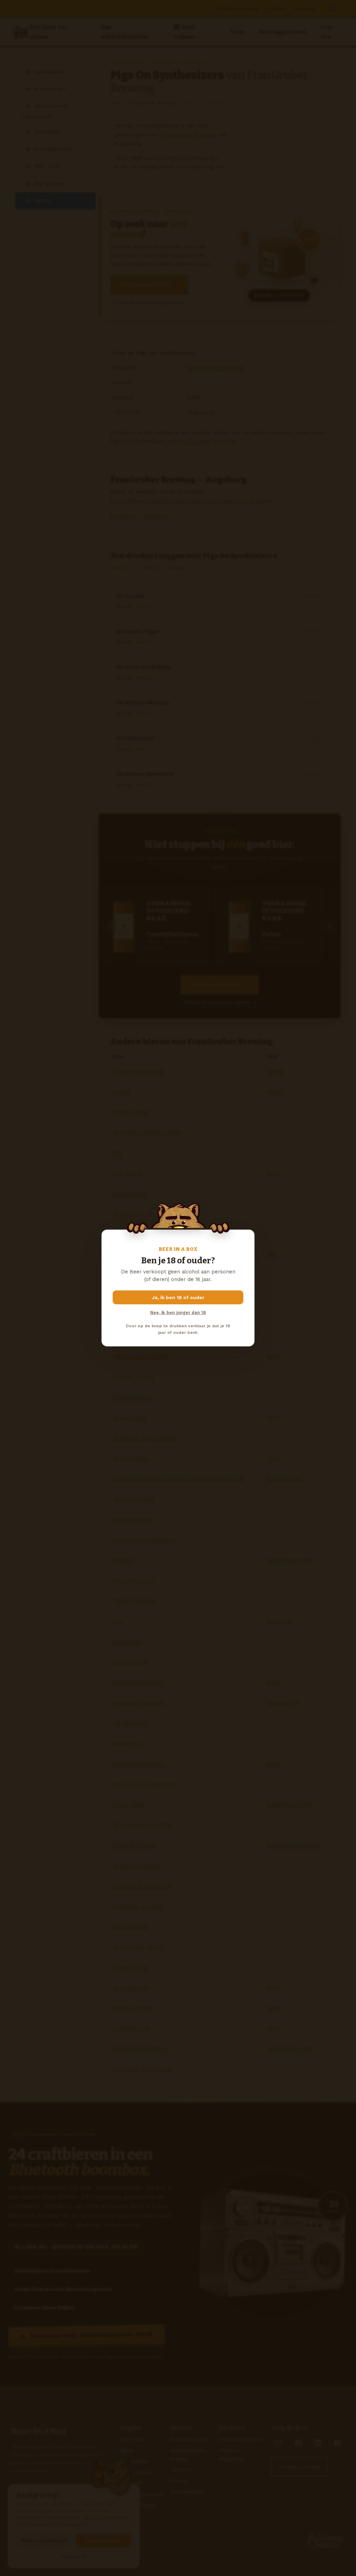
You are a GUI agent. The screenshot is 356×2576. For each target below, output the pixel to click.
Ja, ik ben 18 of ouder (178, 1297)
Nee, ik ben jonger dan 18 (178, 1313)
